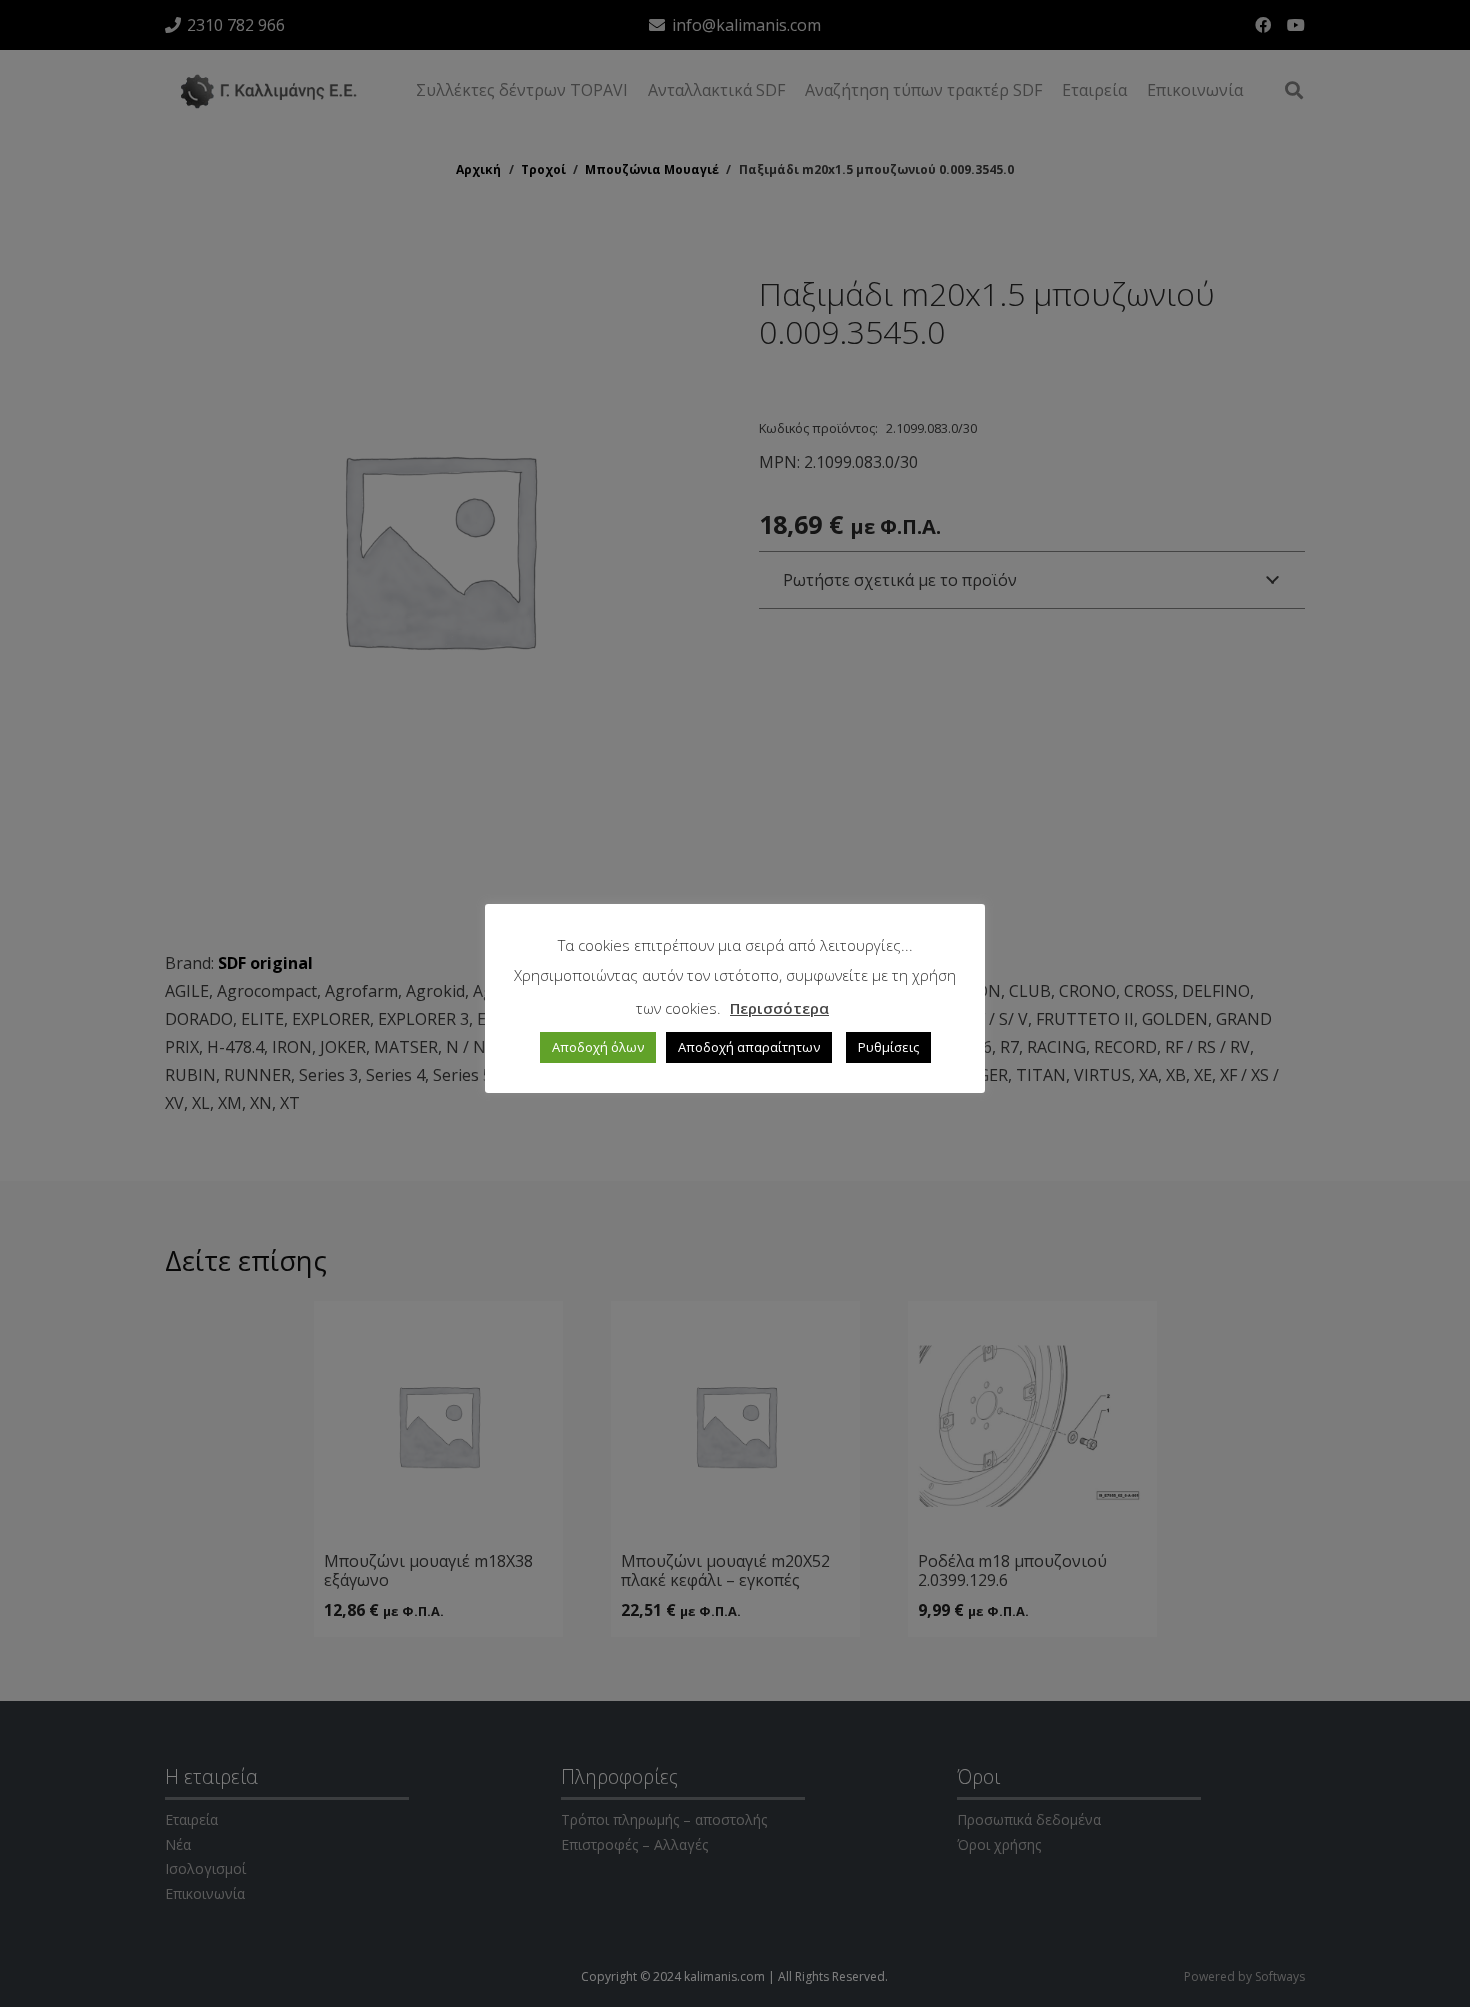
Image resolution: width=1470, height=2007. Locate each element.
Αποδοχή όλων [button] (598, 1047)
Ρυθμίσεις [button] (888, 1047)
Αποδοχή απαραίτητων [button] (749, 1047)
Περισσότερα (779, 1008)
